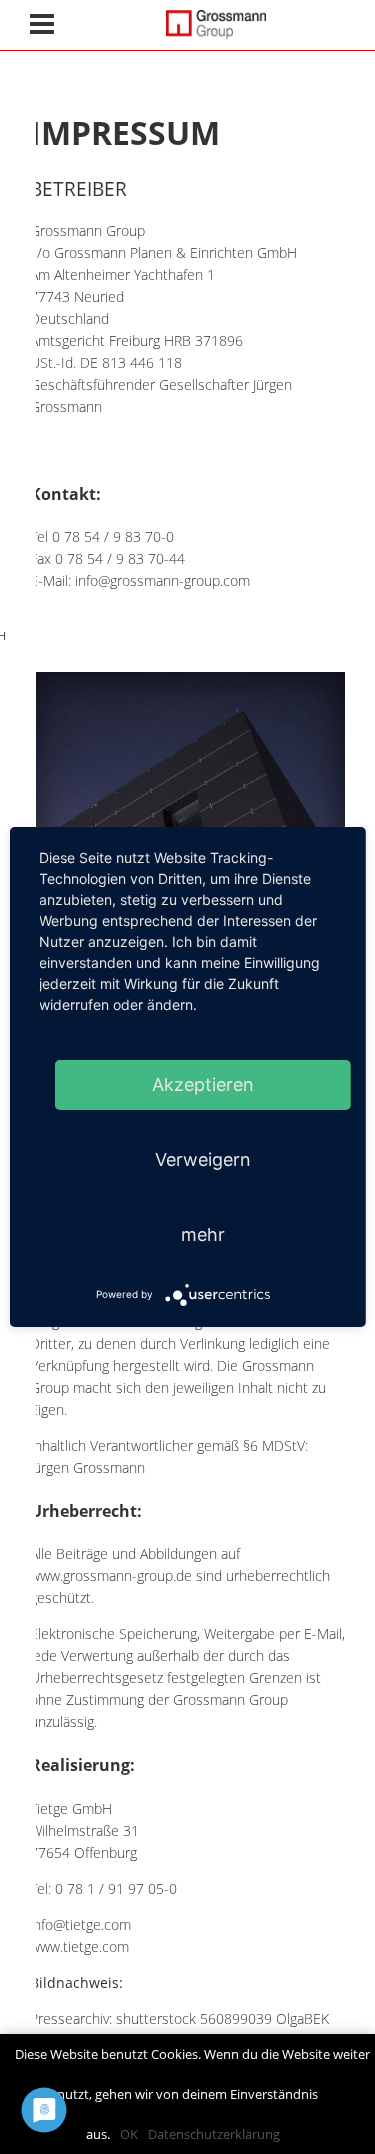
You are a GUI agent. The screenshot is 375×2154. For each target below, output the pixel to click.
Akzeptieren (203, 1084)
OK (129, 2134)
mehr (203, 1234)
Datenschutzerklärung (214, 2134)
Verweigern (203, 1159)
